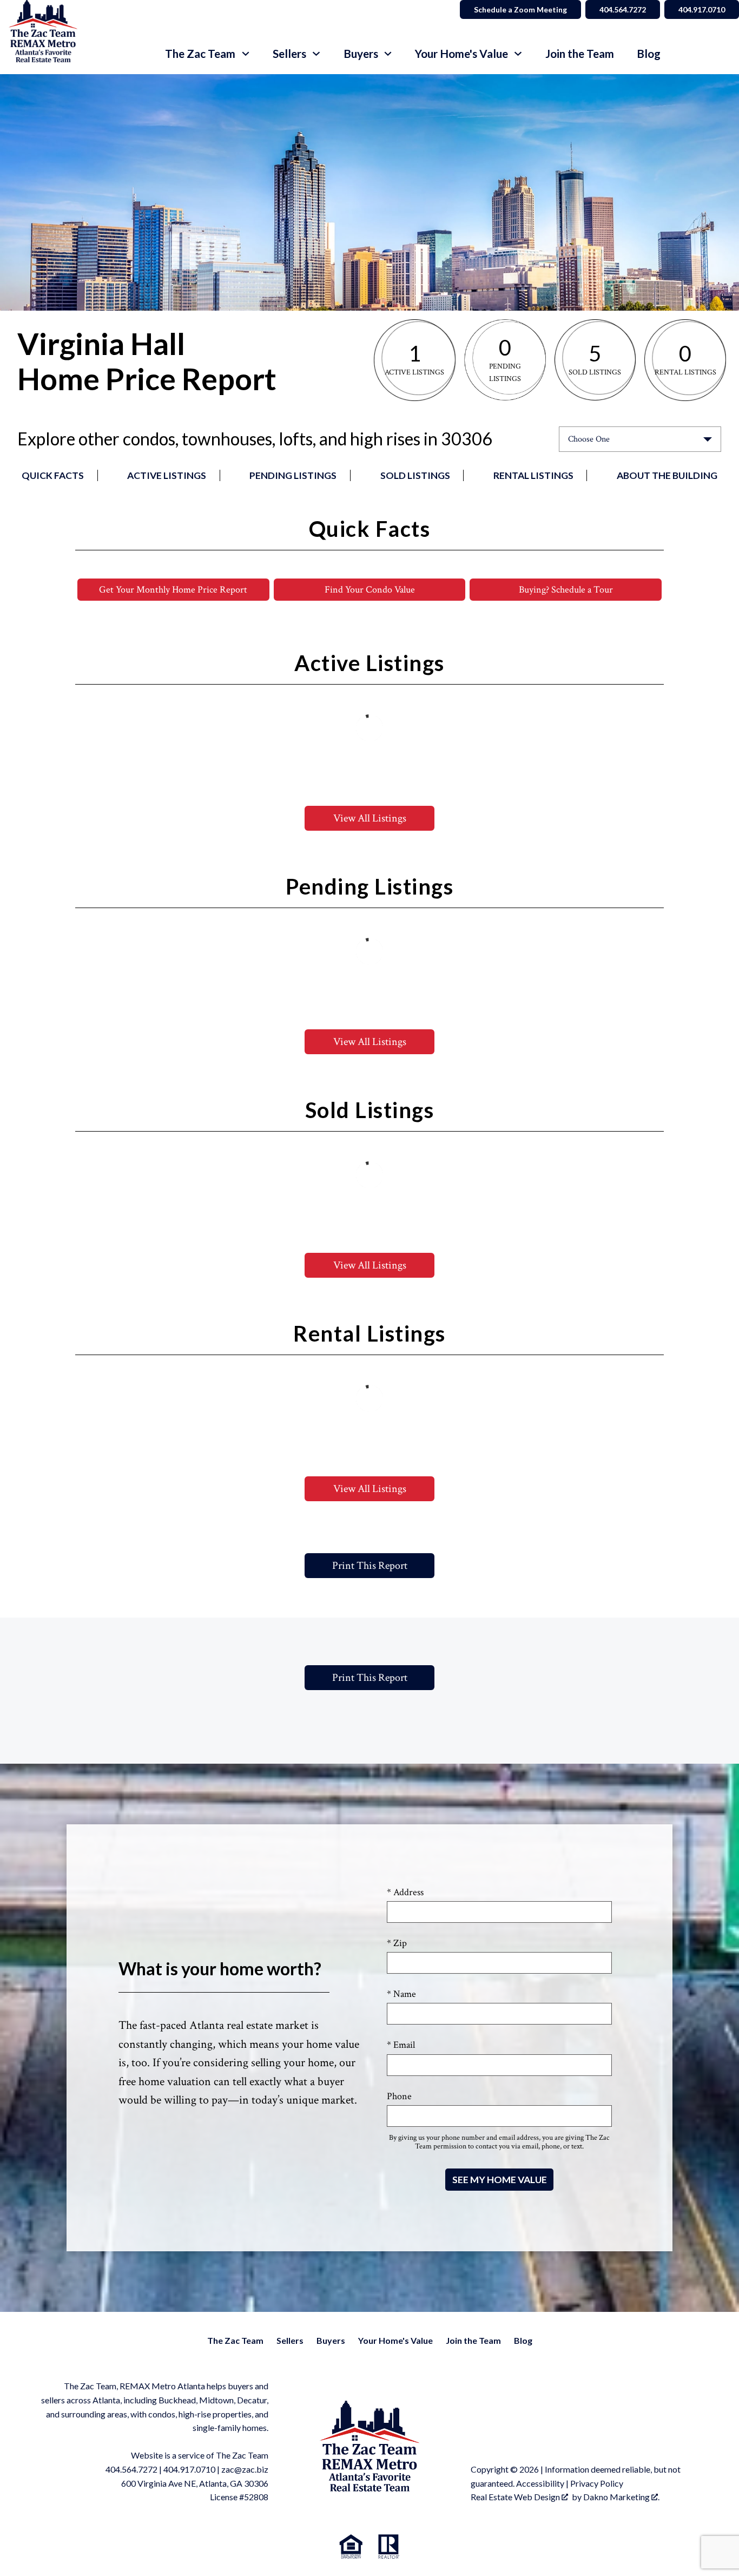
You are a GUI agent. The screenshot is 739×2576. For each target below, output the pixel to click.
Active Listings (167, 475)
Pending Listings (293, 475)
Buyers (331, 2340)
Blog (649, 54)
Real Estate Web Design (516, 2497)
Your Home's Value (395, 2340)
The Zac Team (235, 2340)
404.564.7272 (623, 9)
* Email (401, 2045)
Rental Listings (533, 475)
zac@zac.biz (245, 2469)
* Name (401, 1994)
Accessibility (540, 2483)
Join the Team (580, 54)
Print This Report (370, 1566)
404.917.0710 (702, 9)
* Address (405, 1892)
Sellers (290, 2340)
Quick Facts (53, 475)
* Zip (397, 1943)
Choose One (589, 439)
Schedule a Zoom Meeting (520, 9)
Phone (399, 2096)
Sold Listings (415, 475)
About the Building (667, 475)
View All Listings (370, 818)
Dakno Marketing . (621, 2497)
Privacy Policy (597, 2483)
